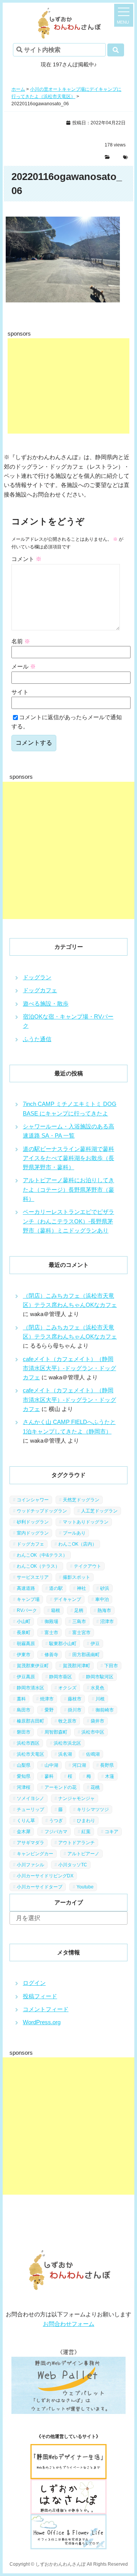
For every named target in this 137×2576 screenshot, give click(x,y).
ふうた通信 (37, 1039)
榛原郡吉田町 (30, 1721)
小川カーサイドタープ (40, 1887)
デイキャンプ (67, 1599)
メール (24, 666)
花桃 (95, 1787)
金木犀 (24, 1832)
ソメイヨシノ (30, 1798)
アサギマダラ (30, 1843)
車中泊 (102, 1599)
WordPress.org (42, 2022)
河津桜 (24, 1787)
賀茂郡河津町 (76, 1666)
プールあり (74, 1533)
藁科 (21, 1699)
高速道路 (26, 1588)
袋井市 (97, 1721)
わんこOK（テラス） (38, 1566)
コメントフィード (46, 2009)
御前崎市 (105, 1710)
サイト (20, 692)
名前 (21, 641)
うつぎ (56, 1821)
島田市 (24, 1710)
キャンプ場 (28, 1599)
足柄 (79, 1610)
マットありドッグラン (86, 1522)
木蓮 (110, 1776)
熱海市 (104, 1610)
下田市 (111, 1666)
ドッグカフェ (40, 990)
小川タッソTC (73, 1865)
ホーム (18, 89)
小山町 (24, 1621)
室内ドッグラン (33, 1533)
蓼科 (49, 1776)
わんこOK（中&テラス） (42, 1555)
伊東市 (24, 1655)
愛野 (49, 1710)
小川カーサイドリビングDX (45, 1876)
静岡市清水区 (30, 1688)
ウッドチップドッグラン (42, 1511)
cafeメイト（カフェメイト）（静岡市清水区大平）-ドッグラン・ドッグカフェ (69, 1368)
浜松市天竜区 (30, 1754)
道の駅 (56, 1588)
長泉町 (24, 1633)
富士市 (51, 1633)
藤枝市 (75, 1699)
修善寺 (51, 1655)
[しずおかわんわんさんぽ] (68, 12)
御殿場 (51, 1621)
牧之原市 (67, 1721)
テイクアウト (88, 1566)
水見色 (97, 1688)
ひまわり (86, 1821)
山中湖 (51, 1765)
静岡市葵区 (61, 1677)
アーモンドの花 (61, 1787)
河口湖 (79, 1765)
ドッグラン (37, 977)
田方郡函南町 (86, 1655)
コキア (112, 1832)
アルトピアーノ (83, 1854)
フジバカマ (56, 1832)
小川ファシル (30, 1865)
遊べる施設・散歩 (46, 1004)
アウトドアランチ (76, 1843)
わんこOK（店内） (77, 1544)
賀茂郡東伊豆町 (33, 1666)
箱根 (56, 1610)
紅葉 (86, 1832)
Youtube (85, 1887)
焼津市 (47, 1699)
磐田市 (24, 1732)
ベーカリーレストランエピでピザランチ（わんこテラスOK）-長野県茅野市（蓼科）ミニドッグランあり (68, 1221)
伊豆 (95, 1644)
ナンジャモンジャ (76, 1798)
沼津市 (107, 1621)
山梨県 (24, 1765)
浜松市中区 (93, 1732)
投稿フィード (40, 1996)
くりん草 (26, 1821)
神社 (81, 1588)
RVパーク (27, 1610)
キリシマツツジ (93, 1809)
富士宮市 (81, 1633)
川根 (100, 1699)
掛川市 (75, 1710)
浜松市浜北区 (67, 1743)
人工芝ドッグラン (99, 1511)
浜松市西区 (28, 1743)
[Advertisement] (68, 386)
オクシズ (67, 1688)
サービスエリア (33, 1577)
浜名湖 (65, 1754)
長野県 (107, 1765)
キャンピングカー (35, 1854)
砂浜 (105, 1588)
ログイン (34, 1983)
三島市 (79, 1621)
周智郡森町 (56, 1732)
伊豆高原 (26, 1677)
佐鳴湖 (93, 1754)
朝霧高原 (26, 1644)
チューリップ (30, 1809)
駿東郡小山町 (63, 1644)
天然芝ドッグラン (81, 1500)
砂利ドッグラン (33, 1522)
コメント (26, 559)
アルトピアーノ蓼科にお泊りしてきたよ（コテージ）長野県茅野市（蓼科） (68, 1189)
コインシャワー (33, 1500)
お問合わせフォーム (69, 2324)
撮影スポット (76, 1577)
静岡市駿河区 (100, 1677)
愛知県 (24, 1776)
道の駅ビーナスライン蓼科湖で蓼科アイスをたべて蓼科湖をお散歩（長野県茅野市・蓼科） (68, 1158)
